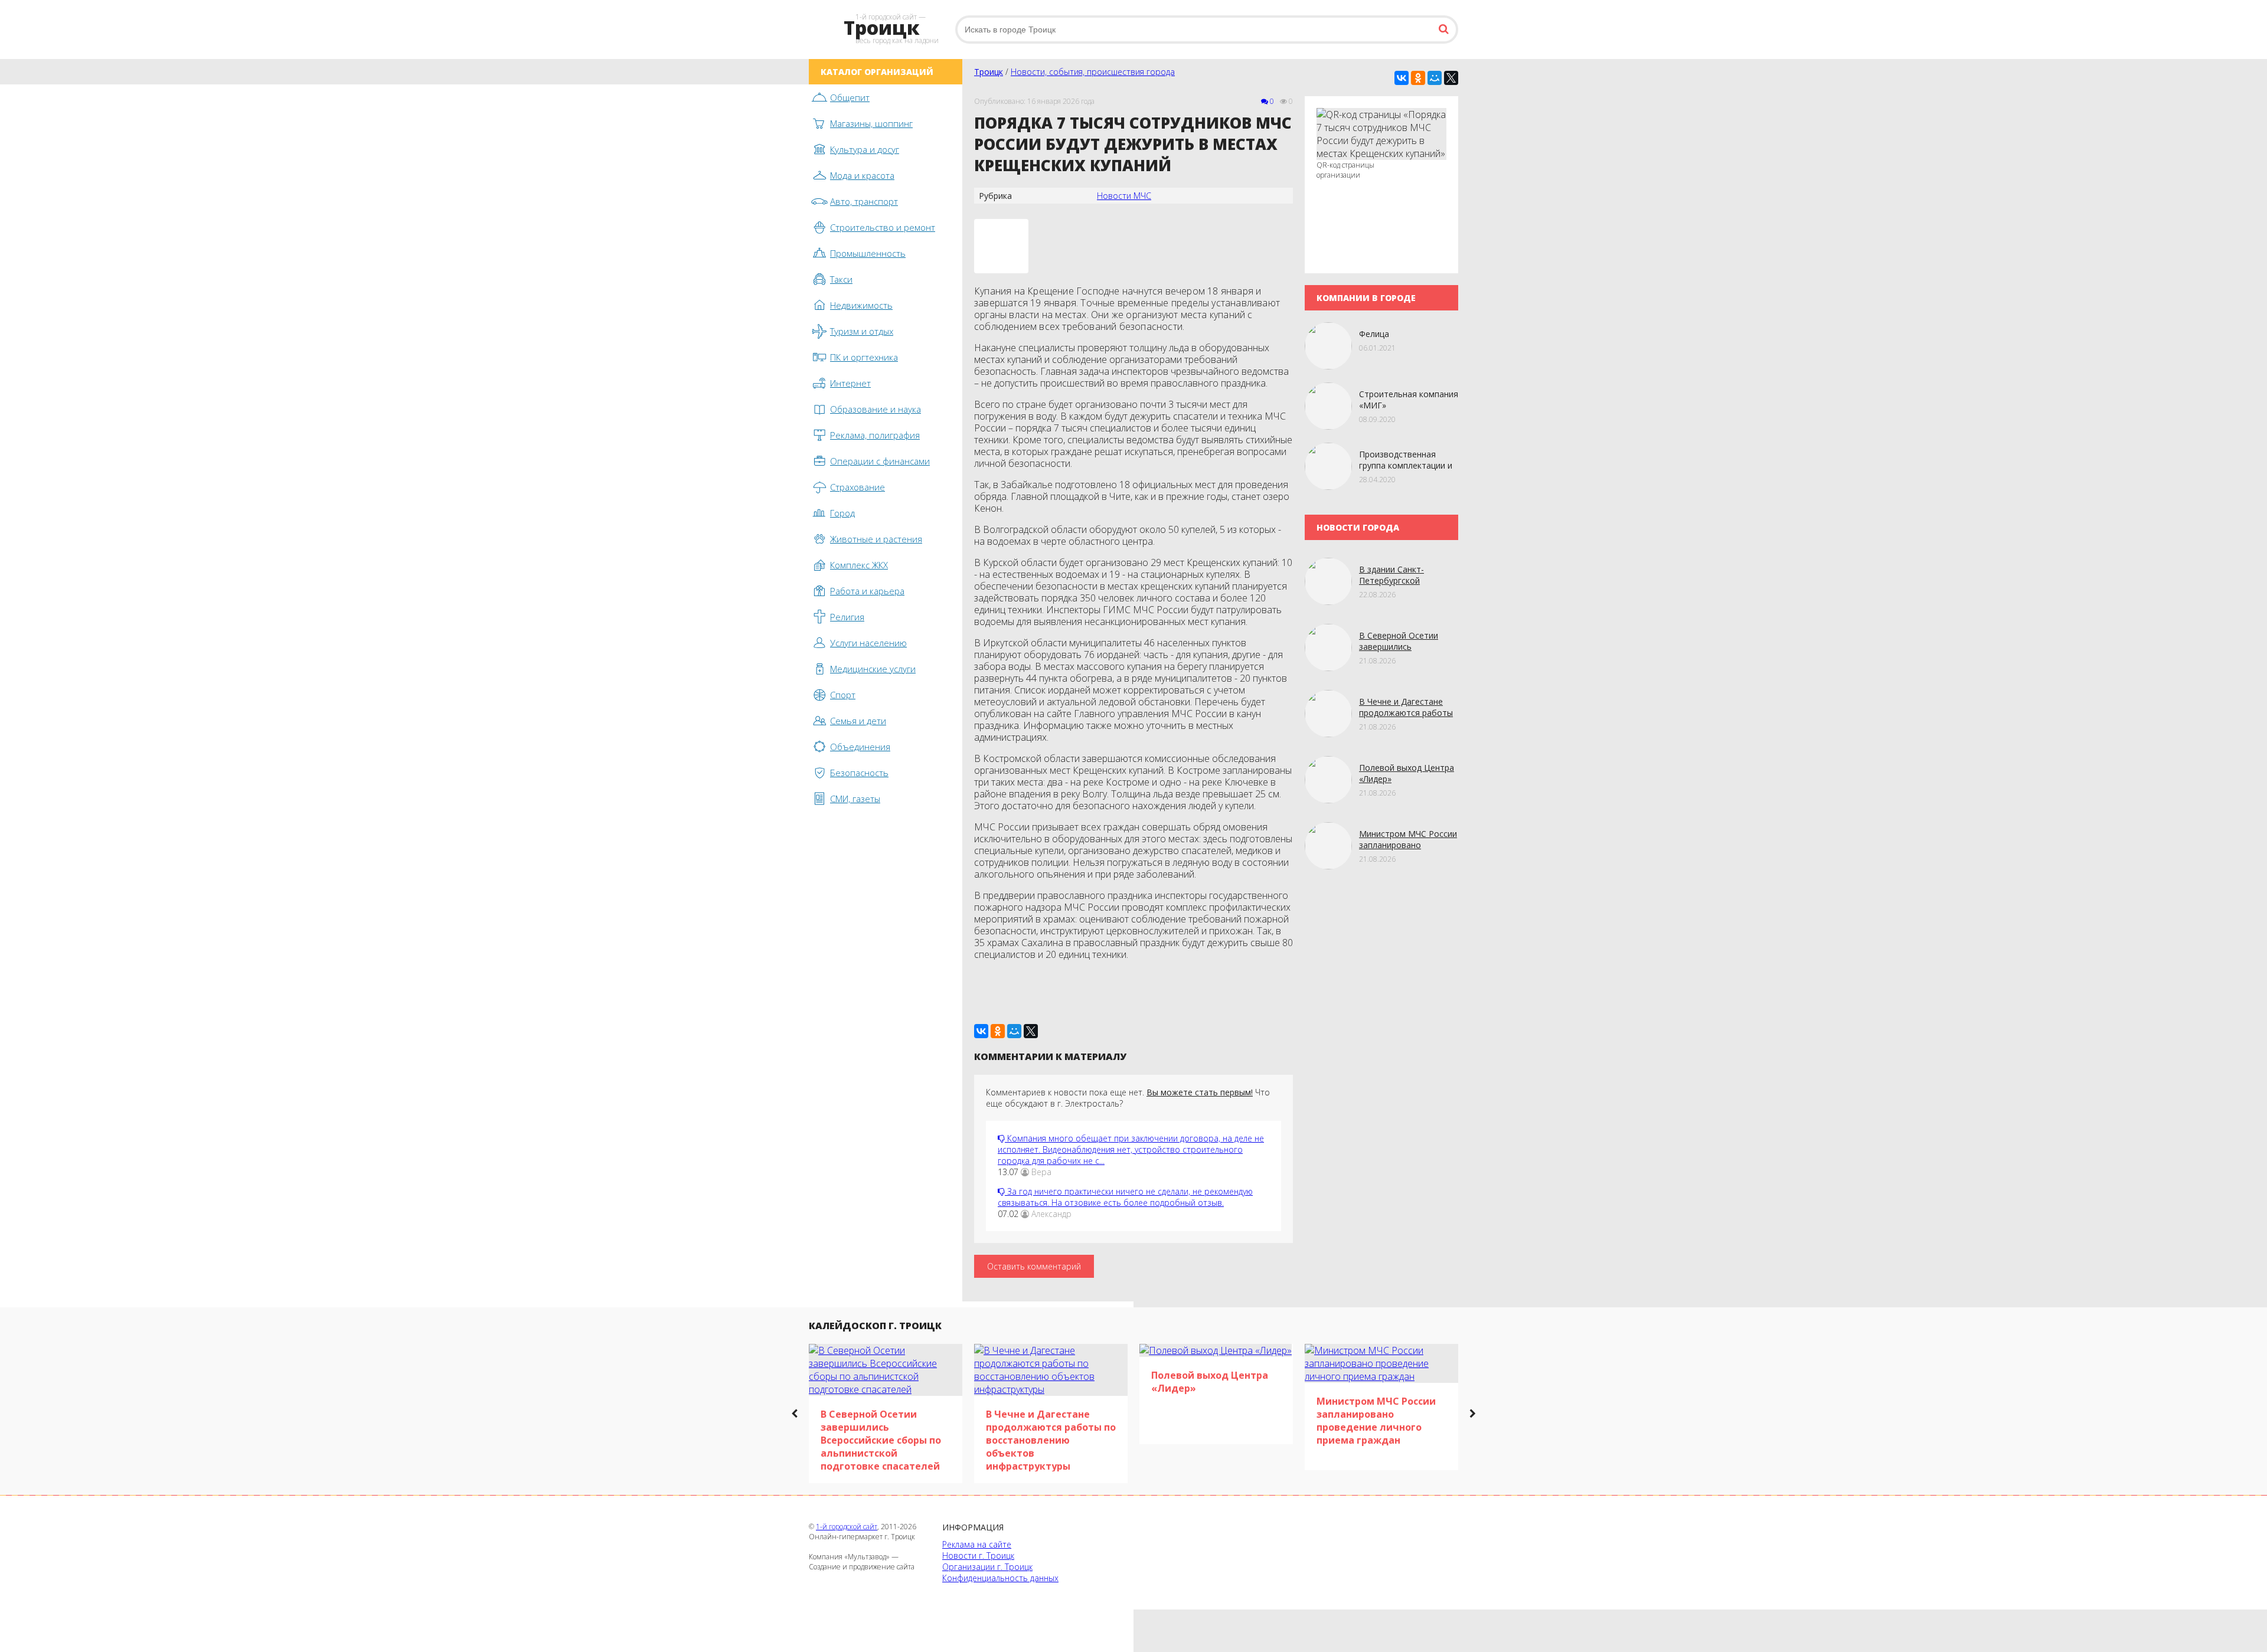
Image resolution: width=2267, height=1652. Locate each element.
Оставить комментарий (1034, 1266)
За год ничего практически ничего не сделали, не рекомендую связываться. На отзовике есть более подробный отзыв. (1125, 1197)
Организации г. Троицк (987, 1567)
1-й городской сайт (847, 1527)
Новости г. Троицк (978, 1556)
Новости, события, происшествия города (1093, 72)
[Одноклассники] (1418, 78)
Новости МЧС (1124, 196)
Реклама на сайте (977, 1544)
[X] (1451, 78)
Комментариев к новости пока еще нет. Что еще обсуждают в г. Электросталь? (1128, 1098)
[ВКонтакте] (1402, 78)
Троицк (989, 72)
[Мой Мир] (1435, 78)
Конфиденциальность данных (1000, 1578)
